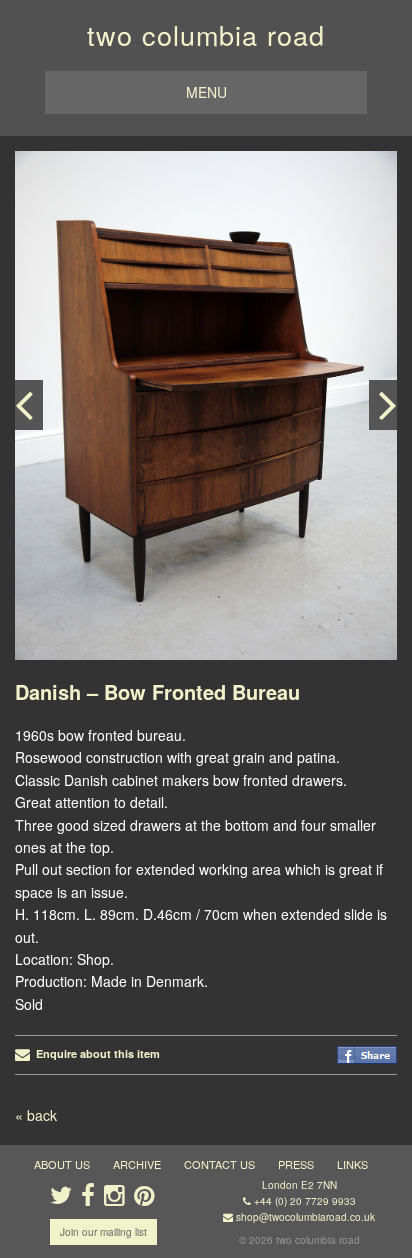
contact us (219, 1164)
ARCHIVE (137, 1164)
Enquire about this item (95, 1053)
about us (62, 1164)
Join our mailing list (103, 1232)
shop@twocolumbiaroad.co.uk (305, 1217)
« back (36, 1115)
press (296, 1164)
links (352, 1164)
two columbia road (206, 34)
